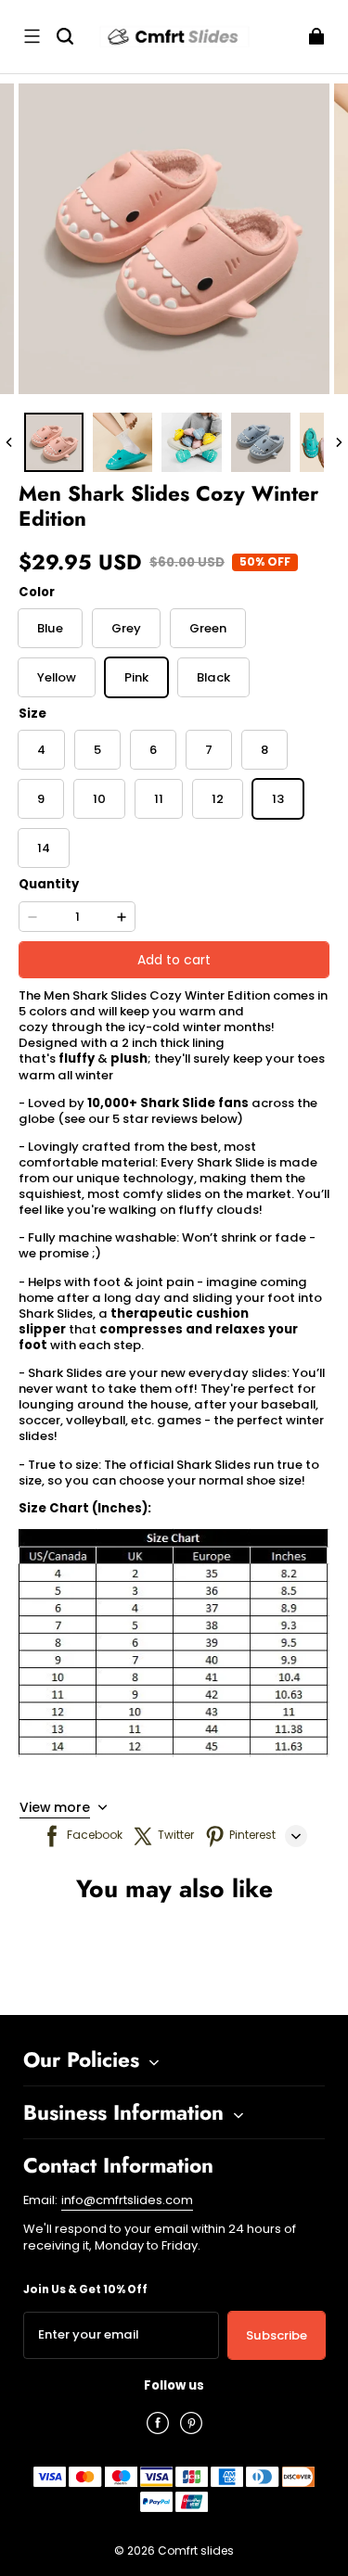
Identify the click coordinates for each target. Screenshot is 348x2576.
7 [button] (209, 750)
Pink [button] (136, 677)
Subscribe (277, 2335)
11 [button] (159, 799)
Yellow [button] (57, 677)
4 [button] (41, 750)
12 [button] (218, 799)
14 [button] (44, 848)
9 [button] (41, 799)
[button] (32, 36)
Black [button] (213, 677)
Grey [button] (126, 628)
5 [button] (97, 750)
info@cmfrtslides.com (127, 2200)
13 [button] (278, 799)
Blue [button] (50, 628)
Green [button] (208, 628)
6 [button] (153, 750)
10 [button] (99, 799)
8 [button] (264, 750)
